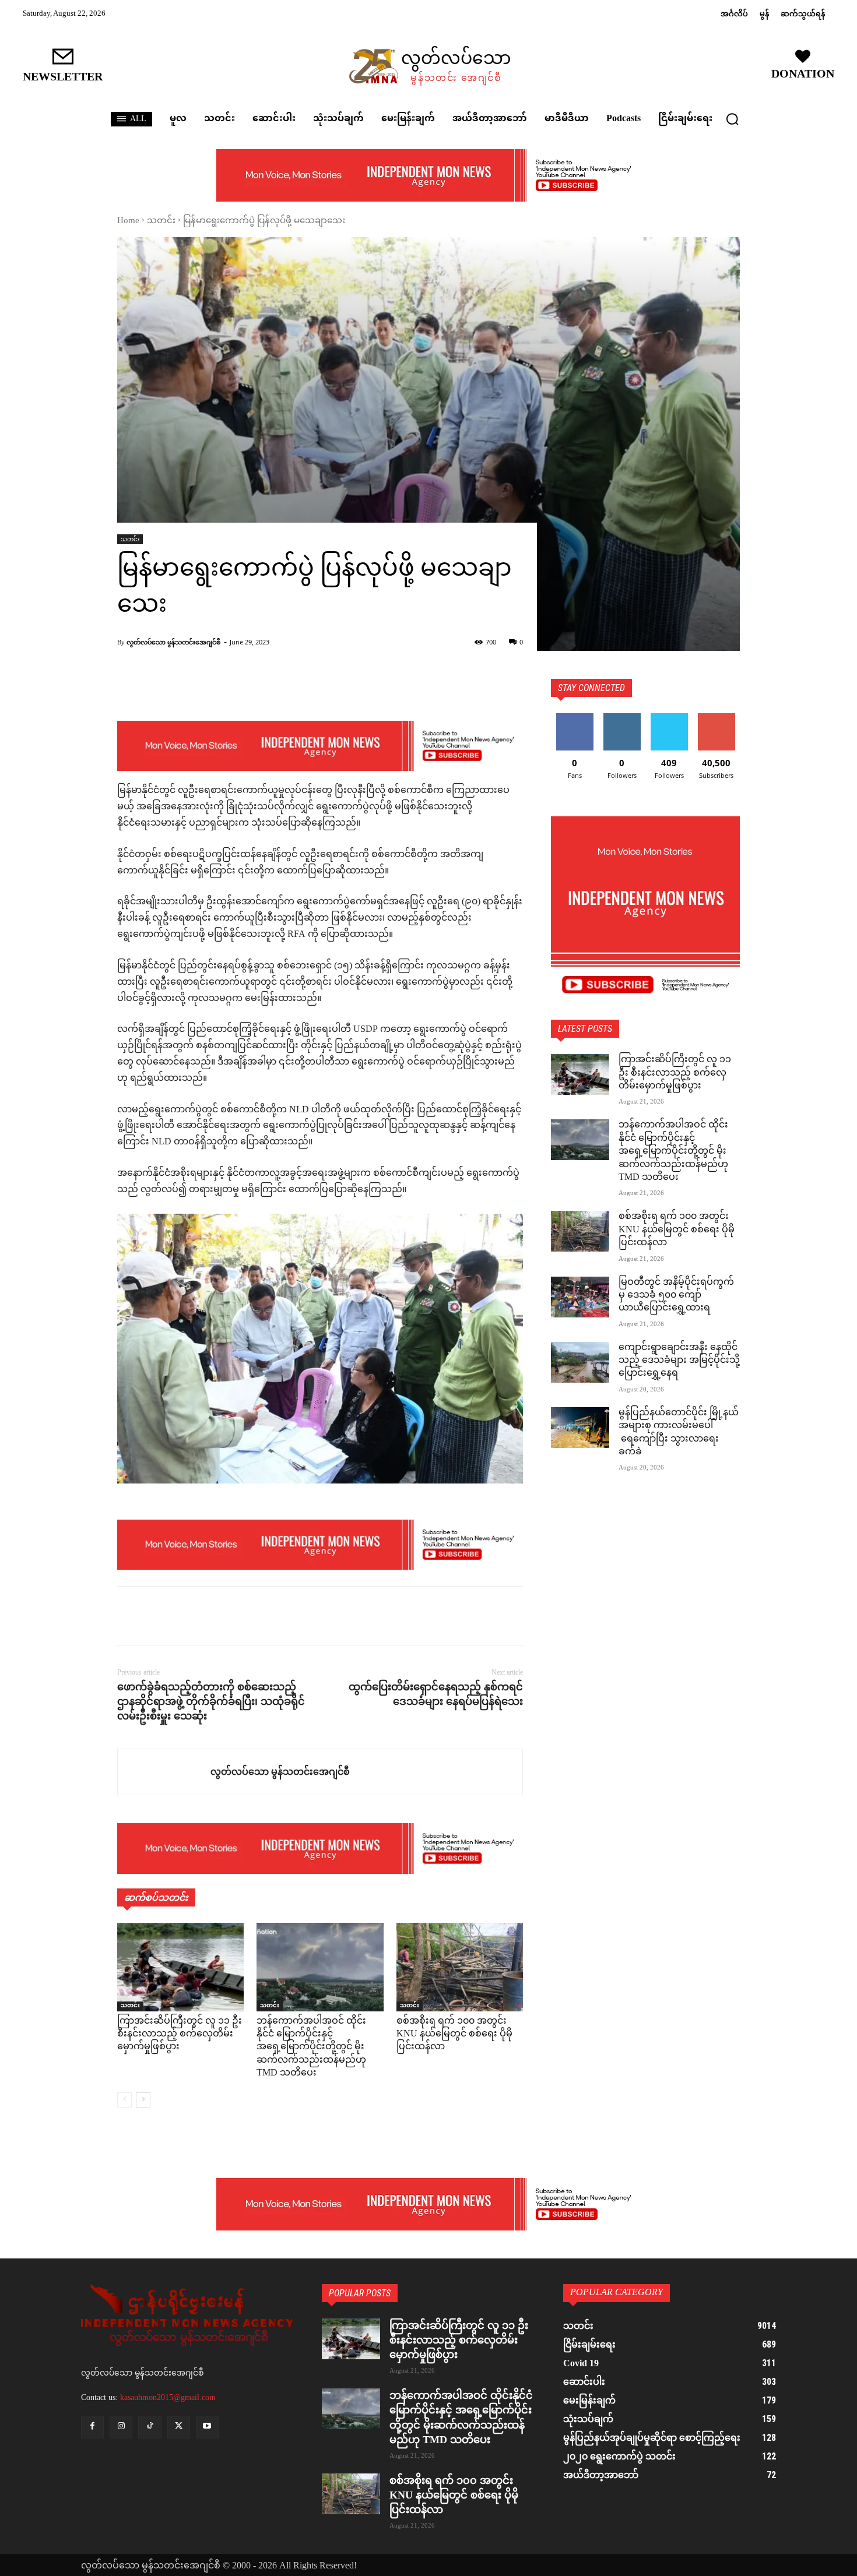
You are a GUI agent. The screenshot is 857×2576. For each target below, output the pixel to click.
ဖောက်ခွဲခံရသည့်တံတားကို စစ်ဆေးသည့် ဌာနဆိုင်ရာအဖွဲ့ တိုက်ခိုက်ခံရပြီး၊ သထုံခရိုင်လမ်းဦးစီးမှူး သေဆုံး (211, 1701)
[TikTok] (150, 2427)
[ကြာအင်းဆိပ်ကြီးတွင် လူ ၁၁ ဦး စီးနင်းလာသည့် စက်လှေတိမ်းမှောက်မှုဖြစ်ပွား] (180, 1967)
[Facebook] (129, 1616)
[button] (732, 119)
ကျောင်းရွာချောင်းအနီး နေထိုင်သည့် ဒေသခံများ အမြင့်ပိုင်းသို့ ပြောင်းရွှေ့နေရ (679, 1361)
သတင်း (161, 221)
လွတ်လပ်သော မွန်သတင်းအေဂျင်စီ (173, 642)
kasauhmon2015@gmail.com (168, 2397)
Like (575, 718)
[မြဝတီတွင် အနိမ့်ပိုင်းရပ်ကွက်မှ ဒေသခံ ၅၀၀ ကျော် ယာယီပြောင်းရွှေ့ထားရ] (580, 1297)
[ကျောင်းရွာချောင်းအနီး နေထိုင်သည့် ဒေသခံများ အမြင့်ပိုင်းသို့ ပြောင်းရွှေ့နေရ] (580, 1362)
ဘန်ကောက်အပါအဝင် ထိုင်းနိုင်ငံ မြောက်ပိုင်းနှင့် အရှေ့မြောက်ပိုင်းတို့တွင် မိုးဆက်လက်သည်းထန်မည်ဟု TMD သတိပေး (311, 2048)
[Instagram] (121, 2427)
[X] (156, 1616)
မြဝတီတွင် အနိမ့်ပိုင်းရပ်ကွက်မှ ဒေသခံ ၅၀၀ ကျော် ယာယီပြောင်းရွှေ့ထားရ (676, 1296)
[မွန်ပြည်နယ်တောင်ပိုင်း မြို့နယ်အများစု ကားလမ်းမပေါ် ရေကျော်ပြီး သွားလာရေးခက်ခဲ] (580, 1428)
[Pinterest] (182, 1616)
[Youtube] (207, 2427)
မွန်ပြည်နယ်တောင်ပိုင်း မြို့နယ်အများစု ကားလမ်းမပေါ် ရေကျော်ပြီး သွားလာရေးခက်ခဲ (679, 1433)
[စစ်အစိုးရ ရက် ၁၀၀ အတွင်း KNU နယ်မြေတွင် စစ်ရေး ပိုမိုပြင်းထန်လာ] (460, 1967)
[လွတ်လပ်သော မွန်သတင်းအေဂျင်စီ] (164, 1772)
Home (128, 221)
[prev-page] (124, 2100)
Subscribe (716, 718)
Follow (622, 718)
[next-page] (143, 2100)
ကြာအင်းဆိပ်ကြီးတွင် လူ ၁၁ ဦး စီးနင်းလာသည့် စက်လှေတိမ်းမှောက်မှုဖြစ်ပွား (180, 2035)
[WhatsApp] (209, 1616)
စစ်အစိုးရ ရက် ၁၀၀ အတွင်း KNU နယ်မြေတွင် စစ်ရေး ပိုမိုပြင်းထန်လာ (454, 2035)
